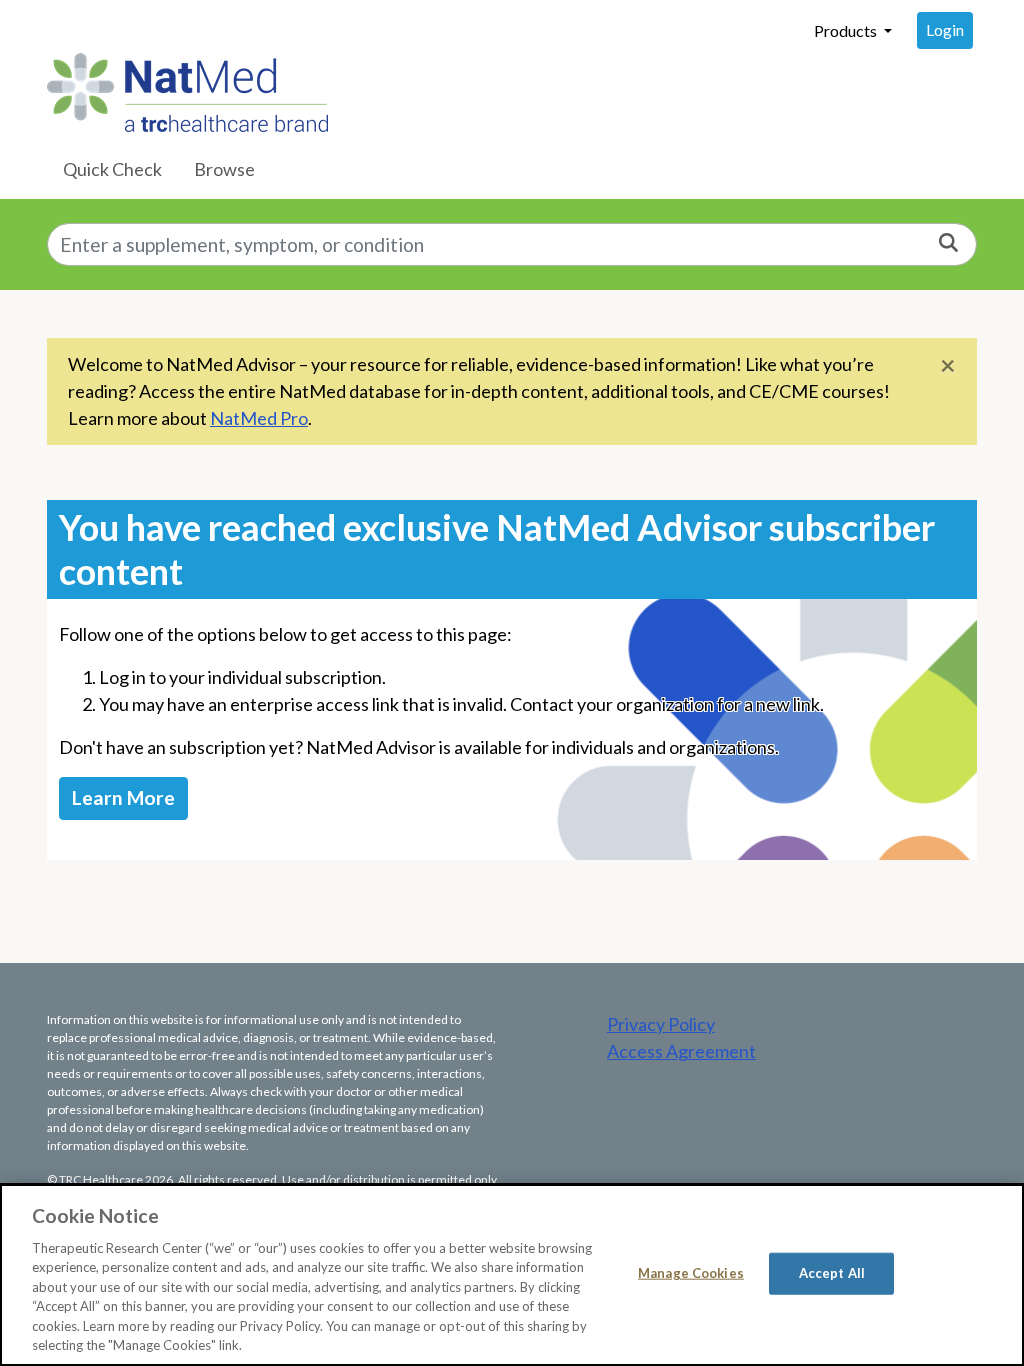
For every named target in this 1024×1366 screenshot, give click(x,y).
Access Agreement (681, 1051)
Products (847, 30)
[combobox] (512, 244)
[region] (512, 1275)
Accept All (832, 1273)
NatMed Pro (259, 418)
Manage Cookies (691, 1273)
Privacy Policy (661, 1024)
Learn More (123, 797)
